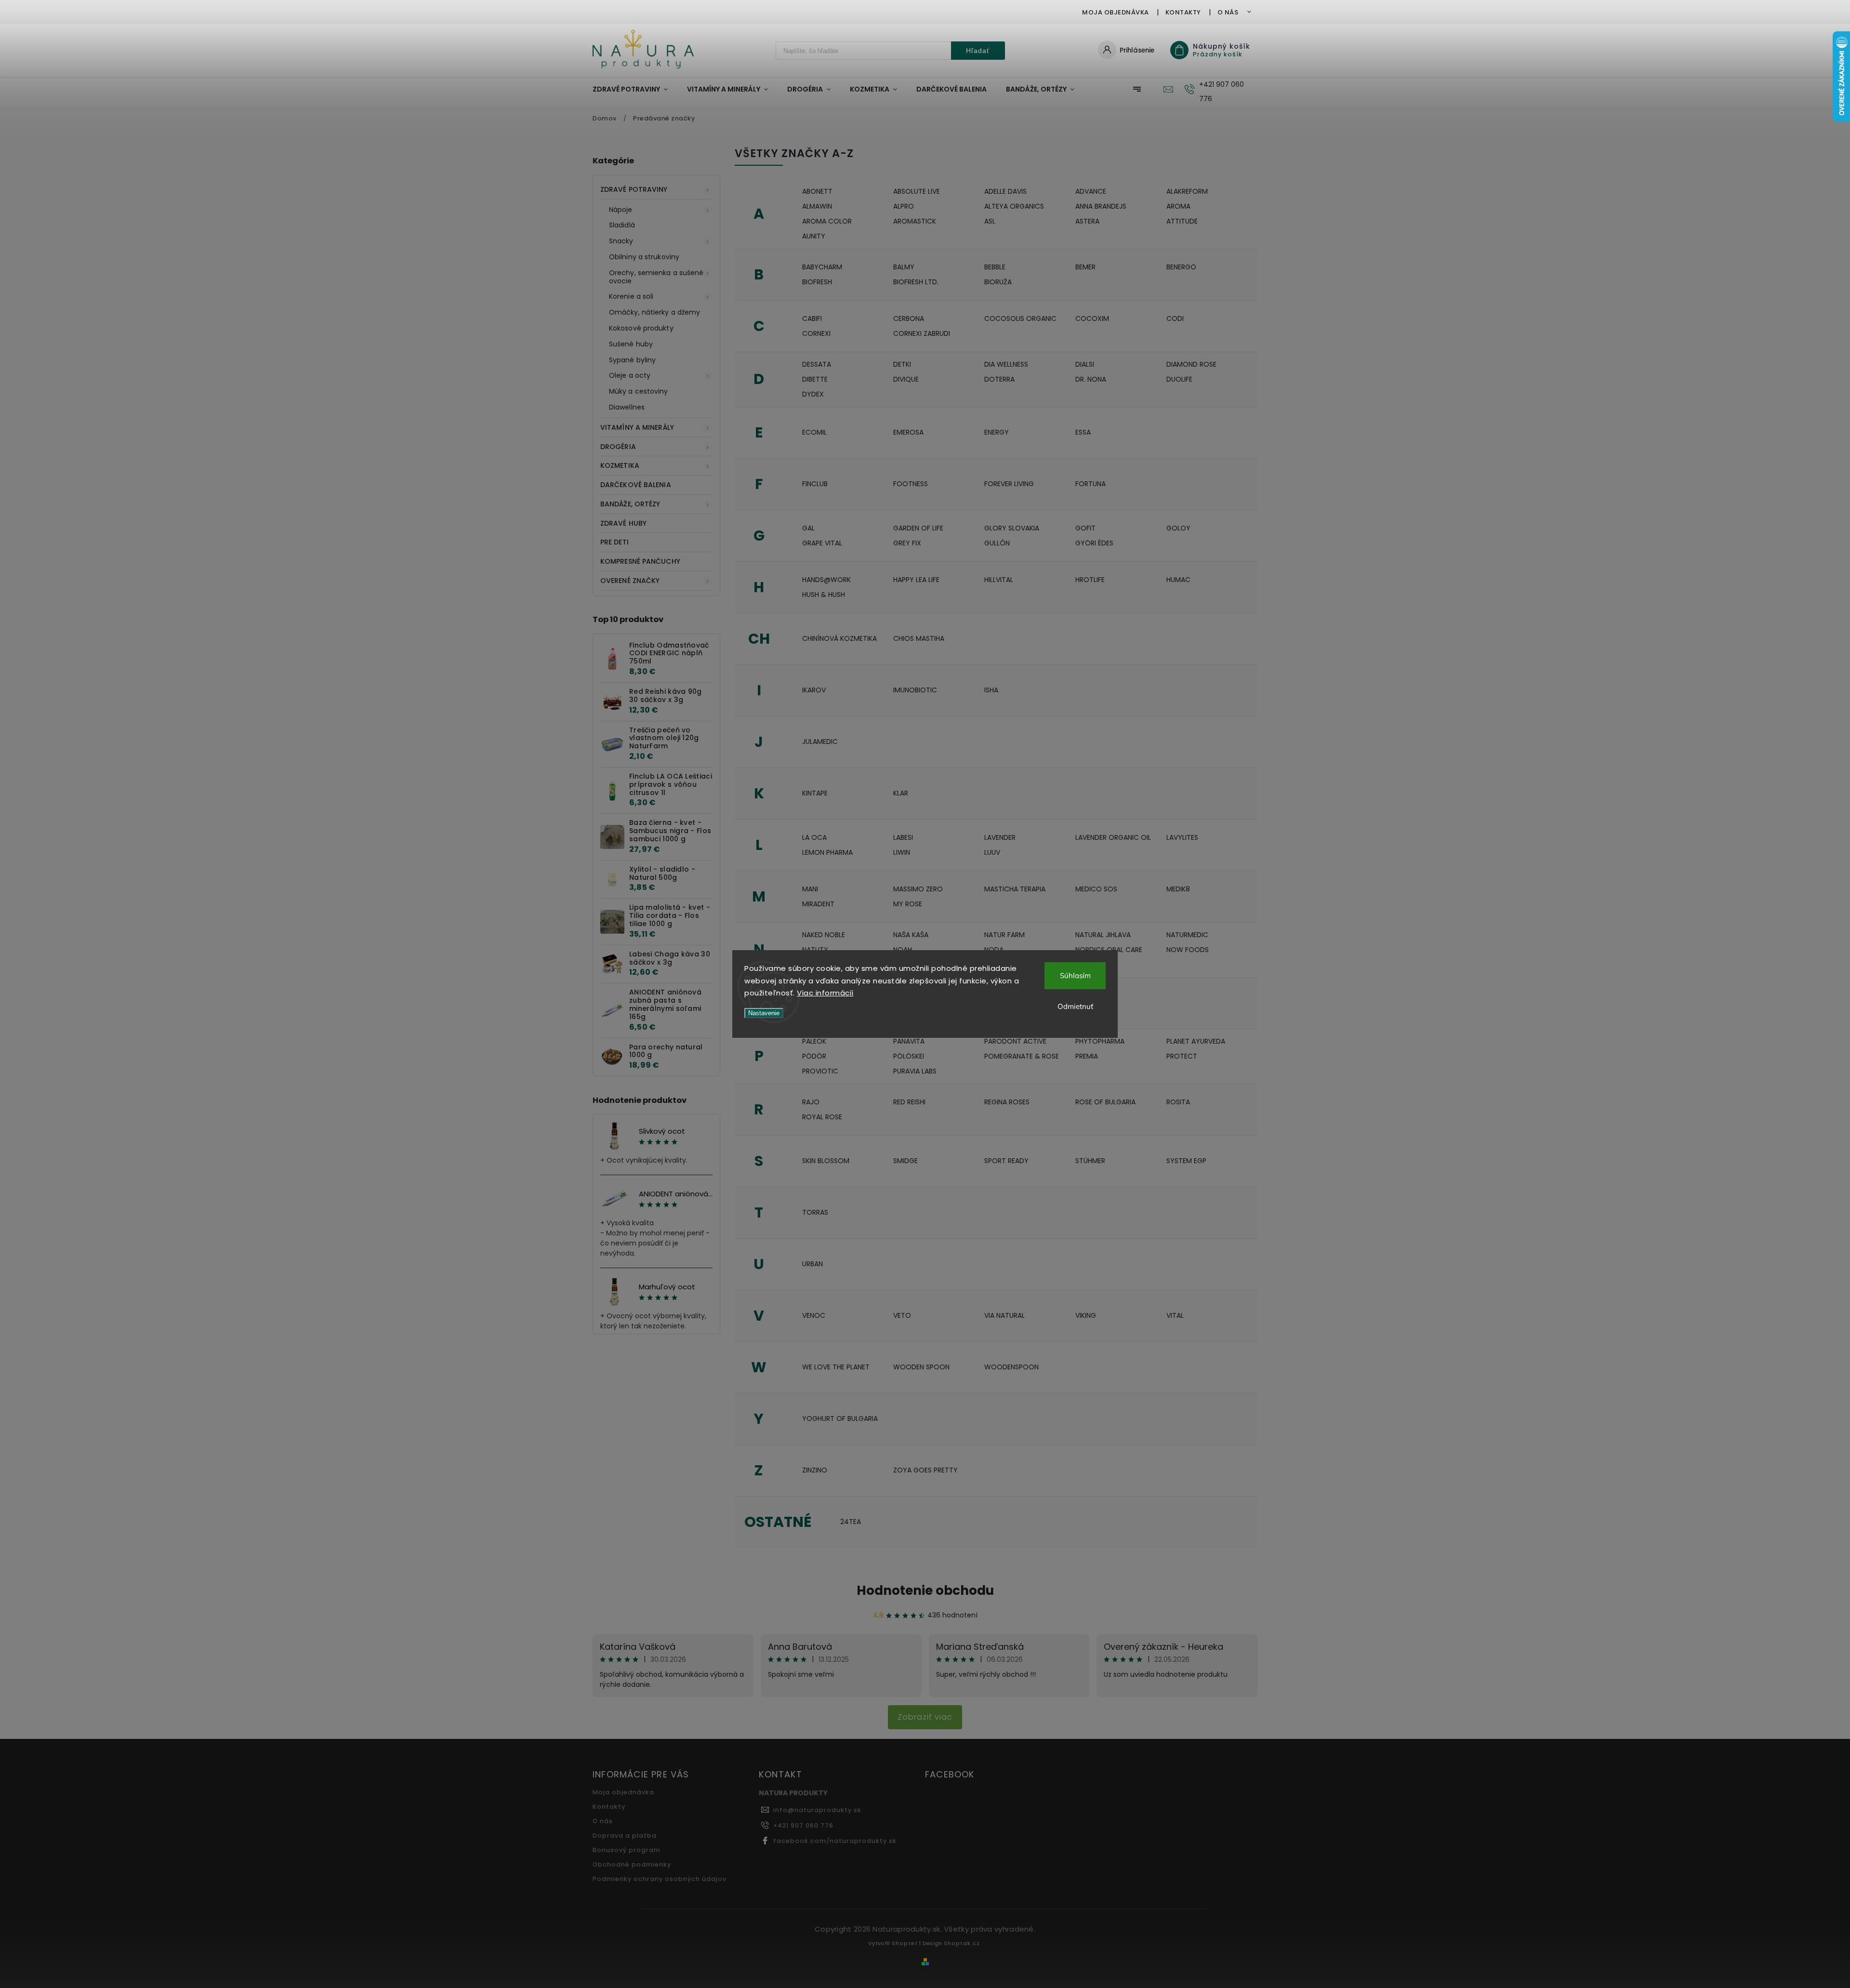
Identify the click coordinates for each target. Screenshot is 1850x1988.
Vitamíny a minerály (637, 427)
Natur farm (1004, 935)
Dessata (817, 364)
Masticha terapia (1015, 889)
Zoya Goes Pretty (925, 1470)
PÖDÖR (814, 1056)
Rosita (1178, 1102)
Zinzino (815, 1470)
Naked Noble (824, 935)
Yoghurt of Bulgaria (840, 1418)
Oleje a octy (630, 375)
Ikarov (814, 690)
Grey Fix (907, 543)
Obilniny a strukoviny (644, 257)
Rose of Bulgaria (1105, 1102)
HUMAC (1178, 580)
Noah (903, 950)
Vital (1175, 1315)
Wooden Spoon (921, 1367)
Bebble (995, 267)
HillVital (999, 580)
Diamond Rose (1191, 364)
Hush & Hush (824, 595)
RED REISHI (909, 1102)
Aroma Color (827, 221)
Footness (911, 484)
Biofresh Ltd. (916, 282)
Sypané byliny (632, 360)
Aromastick (915, 221)
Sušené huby (631, 344)
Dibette (815, 379)
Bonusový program (627, 1850)
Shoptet (905, 1943)
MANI (810, 889)
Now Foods (1188, 950)
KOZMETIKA (620, 465)
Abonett (817, 191)
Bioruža (998, 282)
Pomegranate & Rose (1022, 1056)
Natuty (815, 950)
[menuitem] (635, 89)
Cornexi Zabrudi (922, 333)
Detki (902, 364)
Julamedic (820, 742)
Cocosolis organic (1020, 318)
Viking (1086, 1315)
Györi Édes (1094, 543)
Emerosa (908, 432)
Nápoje (621, 210)
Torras (815, 1212)
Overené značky (630, 581)
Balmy (904, 267)
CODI (1175, 318)
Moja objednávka (1116, 12)
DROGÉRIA (618, 447)
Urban (813, 1264)
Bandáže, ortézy (630, 504)
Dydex (813, 394)
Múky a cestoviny (639, 391)
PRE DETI (614, 542)
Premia (1087, 1056)
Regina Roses (1007, 1102)
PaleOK (814, 1041)
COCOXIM (1092, 318)
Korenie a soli (631, 296)
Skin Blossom (826, 1161)
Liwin (902, 852)
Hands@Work (826, 580)
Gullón (997, 543)
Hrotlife (1090, 580)
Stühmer (1090, 1161)
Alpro (904, 206)
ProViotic (820, 1071)
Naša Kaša (911, 935)
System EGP (1186, 1161)
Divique (906, 379)
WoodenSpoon (1011, 1367)
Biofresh (817, 282)
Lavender (1000, 837)
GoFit (1085, 528)
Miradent (818, 904)
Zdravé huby (623, 523)
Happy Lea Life (916, 580)
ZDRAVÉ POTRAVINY (634, 189)
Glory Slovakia (1012, 528)
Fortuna (1090, 484)
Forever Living (1009, 484)
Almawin (817, 206)
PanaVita (909, 1041)
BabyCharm (822, 267)
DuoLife (1179, 379)
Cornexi (816, 333)
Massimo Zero (918, 889)
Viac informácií (825, 993)
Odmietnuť (1075, 1006)
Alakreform (1187, 191)
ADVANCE (1091, 191)
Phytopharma (1100, 1041)
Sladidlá (622, 225)
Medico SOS (1096, 889)
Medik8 (1178, 889)
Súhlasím (1075, 975)
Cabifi (812, 318)
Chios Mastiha (919, 638)
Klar (901, 793)
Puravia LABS (915, 1071)
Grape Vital (822, 543)
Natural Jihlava (1103, 935)
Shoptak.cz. (963, 1943)
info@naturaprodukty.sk (817, 1810)
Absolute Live (917, 191)
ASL (990, 221)
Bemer (1085, 267)
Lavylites (1182, 837)
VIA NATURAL (1004, 1315)
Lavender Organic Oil (1113, 837)
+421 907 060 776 (803, 1825)
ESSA (1083, 432)
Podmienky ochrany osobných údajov (660, 1879)
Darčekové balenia (636, 485)
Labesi (903, 837)
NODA (994, 950)
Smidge (905, 1161)
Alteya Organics (1014, 206)
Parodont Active (1015, 1041)
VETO (902, 1315)
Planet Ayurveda (1196, 1041)
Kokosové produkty (641, 328)
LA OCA (814, 837)
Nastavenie (764, 1013)
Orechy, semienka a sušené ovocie (656, 277)
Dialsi (1085, 364)
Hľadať (978, 51)
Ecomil (814, 432)
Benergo (1181, 267)
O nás (1228, 12)
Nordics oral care (1109, 950)
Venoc (814, 1315)
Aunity (814, 236)
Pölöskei (909, 1056)
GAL (808, 528)
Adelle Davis (1005, 191)
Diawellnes (627, 407)
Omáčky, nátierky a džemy (654, 312)
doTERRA (999, 379)
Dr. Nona (1091, 379)
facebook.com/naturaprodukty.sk (835, 1841)
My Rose (908, 904)
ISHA (991, 690)
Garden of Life (918, 528)
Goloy (1178, 528)
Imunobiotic (915, 690)
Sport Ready (1006, 1161)
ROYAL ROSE (822, 1117)
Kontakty (1183, 12)
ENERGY (997, 432)
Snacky (621, 241)
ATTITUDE (1182, 221)
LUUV (992, 852)
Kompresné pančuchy (640, 561)
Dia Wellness (1006, 364)
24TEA (851, 1522)
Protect (1182, 1056)
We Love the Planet (836, 1367)
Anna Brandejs (1101, 206)
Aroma (1178, 206)
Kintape (815, 793)
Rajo (811, 1102)
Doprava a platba (625, 1836)
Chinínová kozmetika (839, 638)
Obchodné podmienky (632, 1864)
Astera (1087, 221)
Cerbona (909, 318)
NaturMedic (1187, 935)
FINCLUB (815, 484)
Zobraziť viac (925, 1717)
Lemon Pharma (827, 852)
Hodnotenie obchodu (925, 1590)
